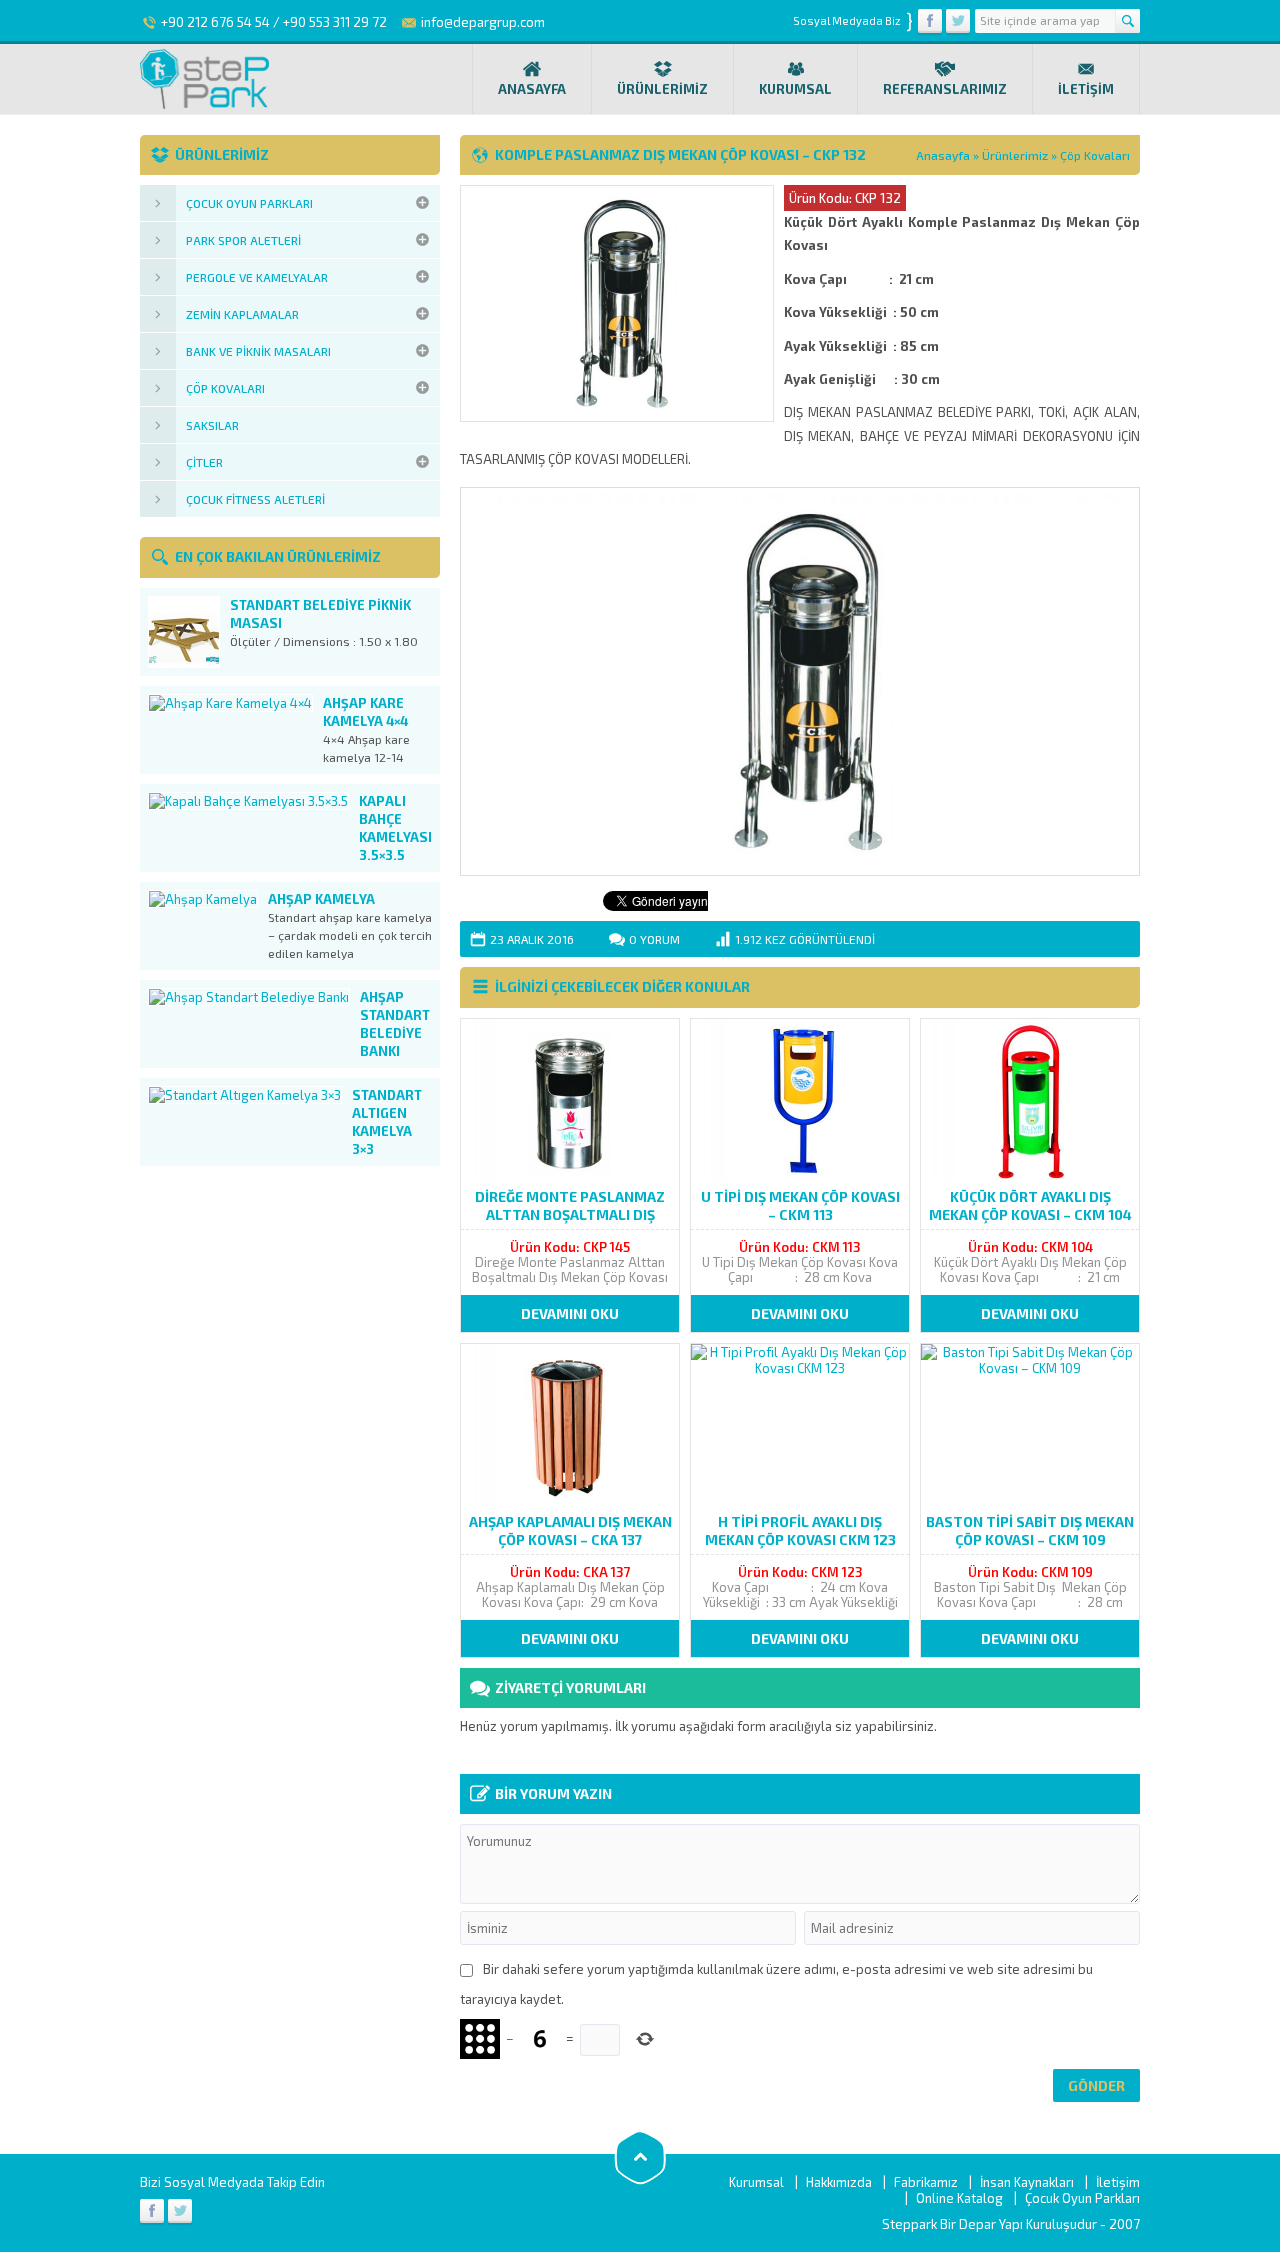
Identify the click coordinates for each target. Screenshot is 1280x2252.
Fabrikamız (926, 2182)
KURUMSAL (795, 89)
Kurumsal (756, 2182)
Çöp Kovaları (1095, 155)
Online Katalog (959, 2198)
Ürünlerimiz (1015, 155)
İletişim (1118, 2182)
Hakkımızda (839, 2182)
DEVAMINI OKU (570, 1313)
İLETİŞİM (1086, 89)
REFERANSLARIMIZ (945, 89)
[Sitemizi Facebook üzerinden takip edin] (930, 21)
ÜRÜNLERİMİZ (662, 89)
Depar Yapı (992, 2224)
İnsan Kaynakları (1027, 2182)
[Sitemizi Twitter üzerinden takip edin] (958, 21)
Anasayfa (943, 155)
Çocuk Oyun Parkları (1082, 2198)
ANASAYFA (532, 89)
